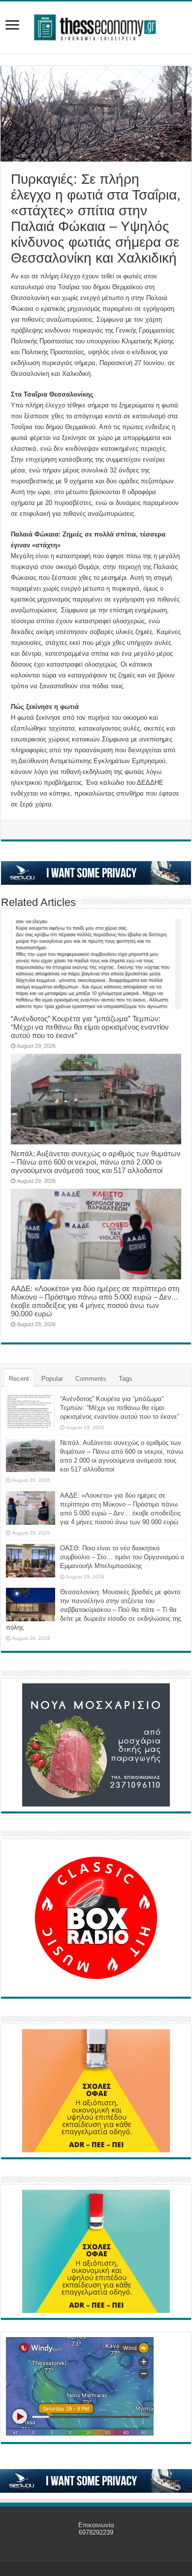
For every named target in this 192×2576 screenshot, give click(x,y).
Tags (126, 1379)
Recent (19, 1379)
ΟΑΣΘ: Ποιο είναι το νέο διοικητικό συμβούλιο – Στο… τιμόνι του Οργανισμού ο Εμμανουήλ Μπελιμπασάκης (122, 1557)
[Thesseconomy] (96, 26)
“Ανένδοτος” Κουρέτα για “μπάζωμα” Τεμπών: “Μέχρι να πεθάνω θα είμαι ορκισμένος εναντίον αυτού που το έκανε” (90, 1027)
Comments (91, 1379)
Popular (52, 1379)
